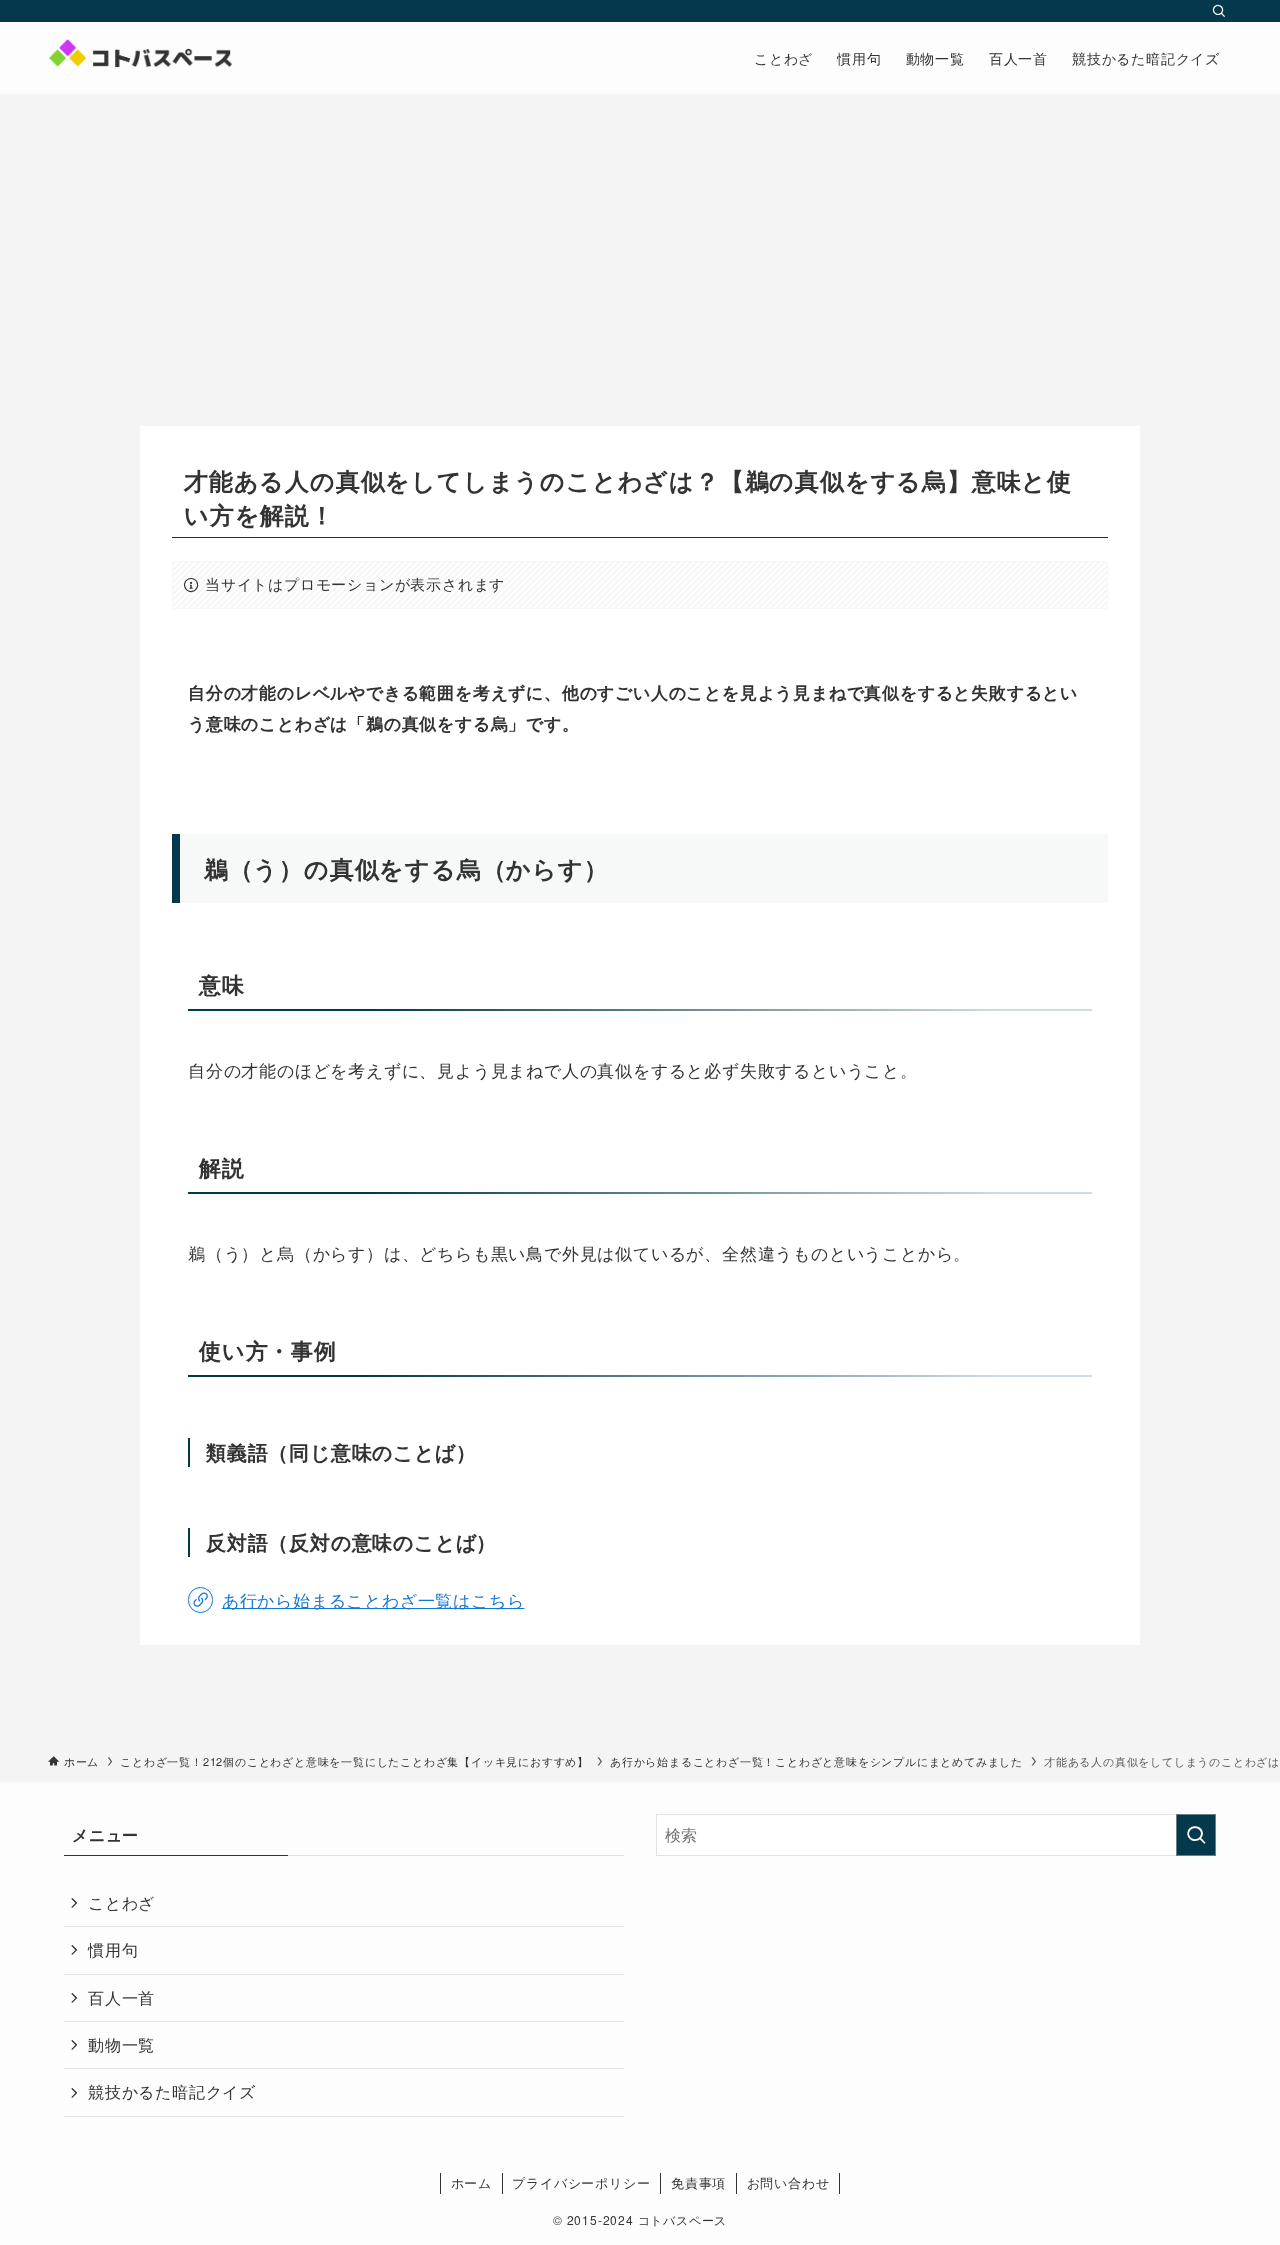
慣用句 (113, 1949)
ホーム (471, 2182)
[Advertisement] (640, 244)
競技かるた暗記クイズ (172, 2091)
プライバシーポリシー (581, 2182)
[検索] (1219, 11)
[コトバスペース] (140, 58)
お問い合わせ (788, 2182)
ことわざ (121, 1902)
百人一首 (121, 1997)
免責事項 (698, 2182)
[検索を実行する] (1196, 1835)
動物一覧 (121, 2044)
